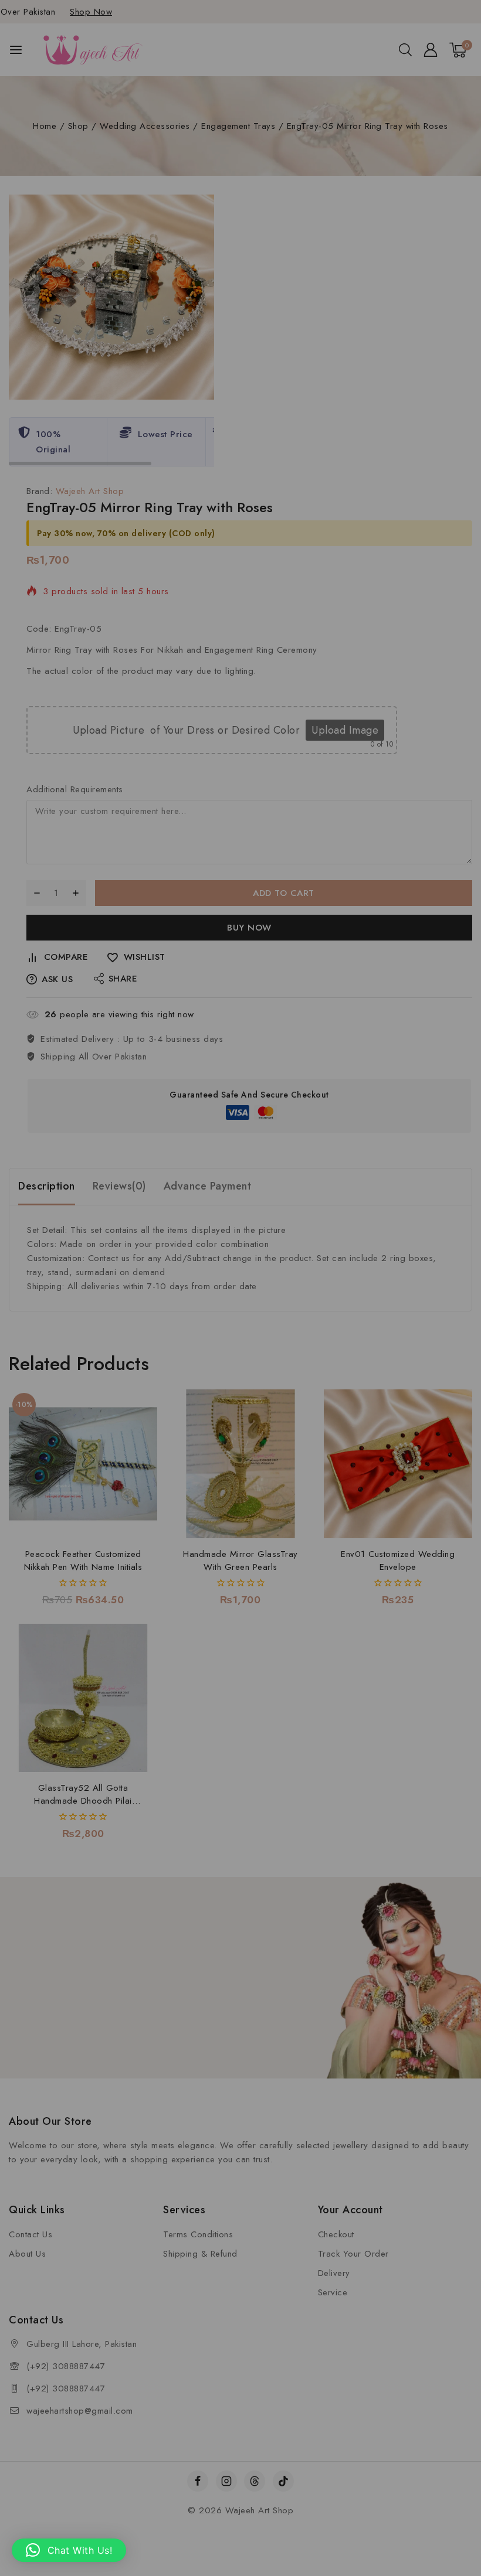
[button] (69, 2550)
